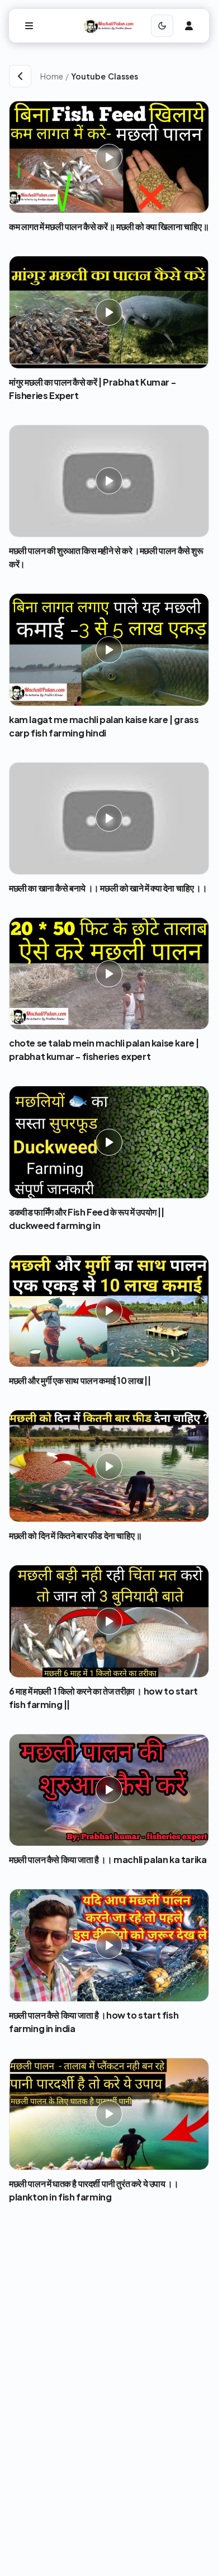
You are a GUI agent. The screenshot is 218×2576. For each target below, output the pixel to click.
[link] (140, 76)
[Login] (189, 26)
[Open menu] (29, 26)
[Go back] (20, 76)
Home (52, 76)
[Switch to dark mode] (162, 26)
